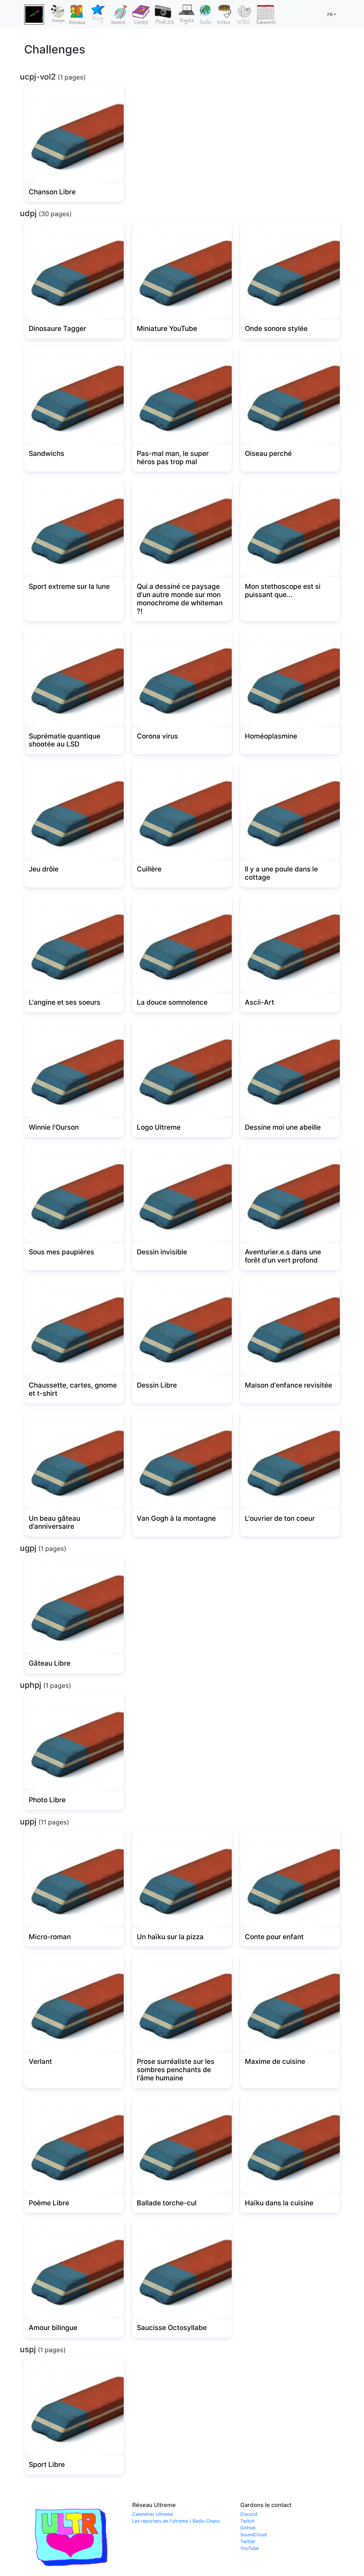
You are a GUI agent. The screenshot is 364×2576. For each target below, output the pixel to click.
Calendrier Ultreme (153, 2514)
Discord (249, 2514)
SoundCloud (254, 2535)
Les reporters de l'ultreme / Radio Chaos (176, 2521)
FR (330, 14)
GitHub (248, 2528)
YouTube (250, 2548)
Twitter (248, 2541)
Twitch (247, 2521)
